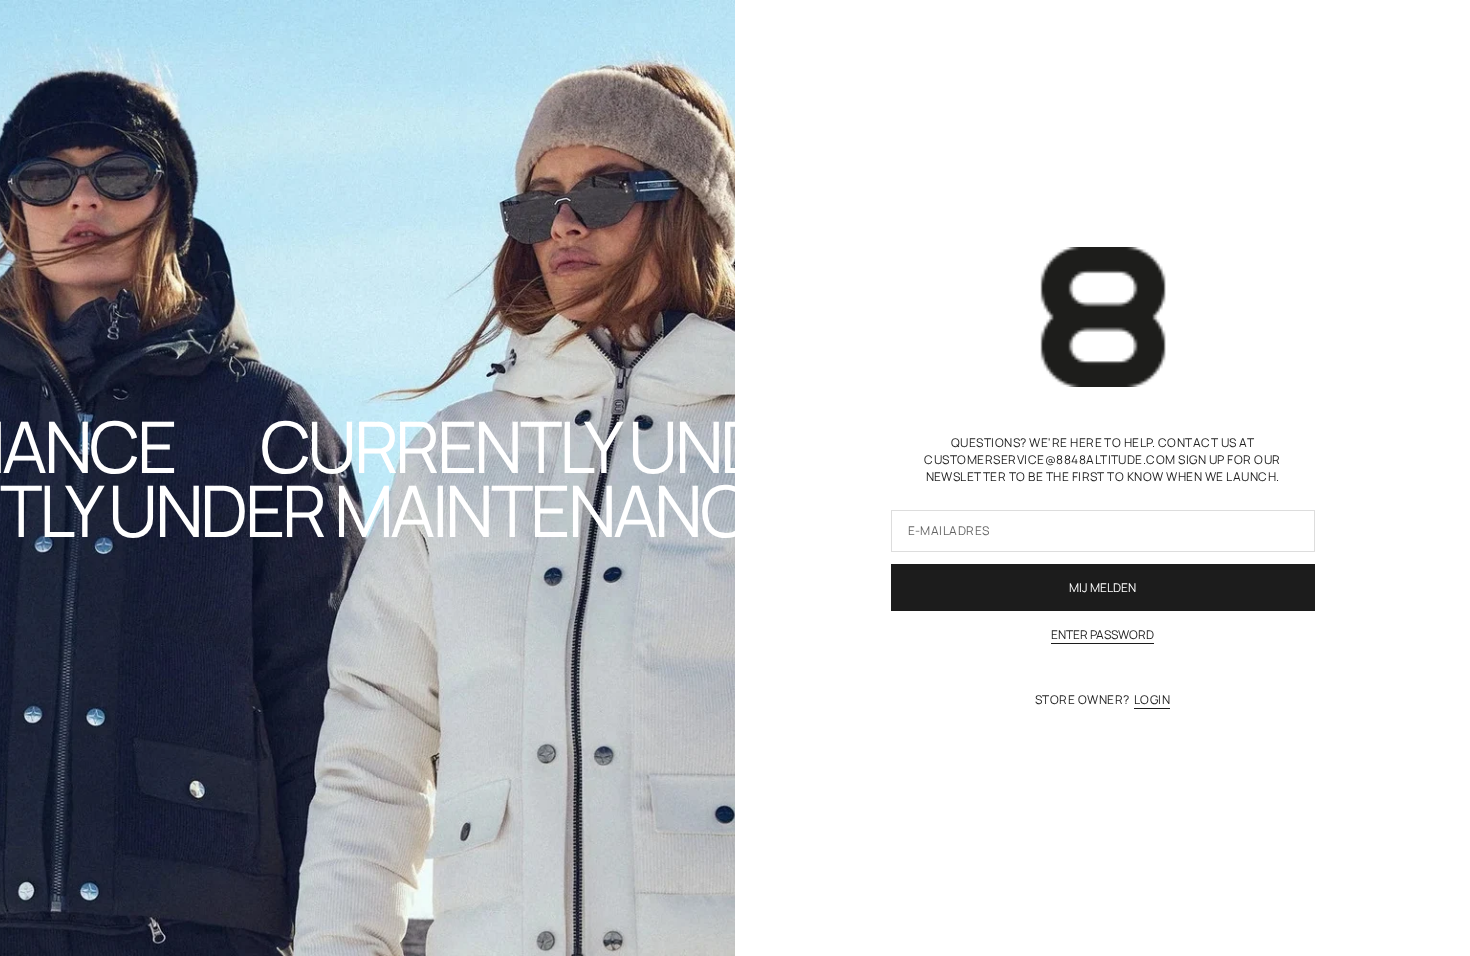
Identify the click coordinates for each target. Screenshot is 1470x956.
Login (1152, 700)
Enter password (1102, 635)
